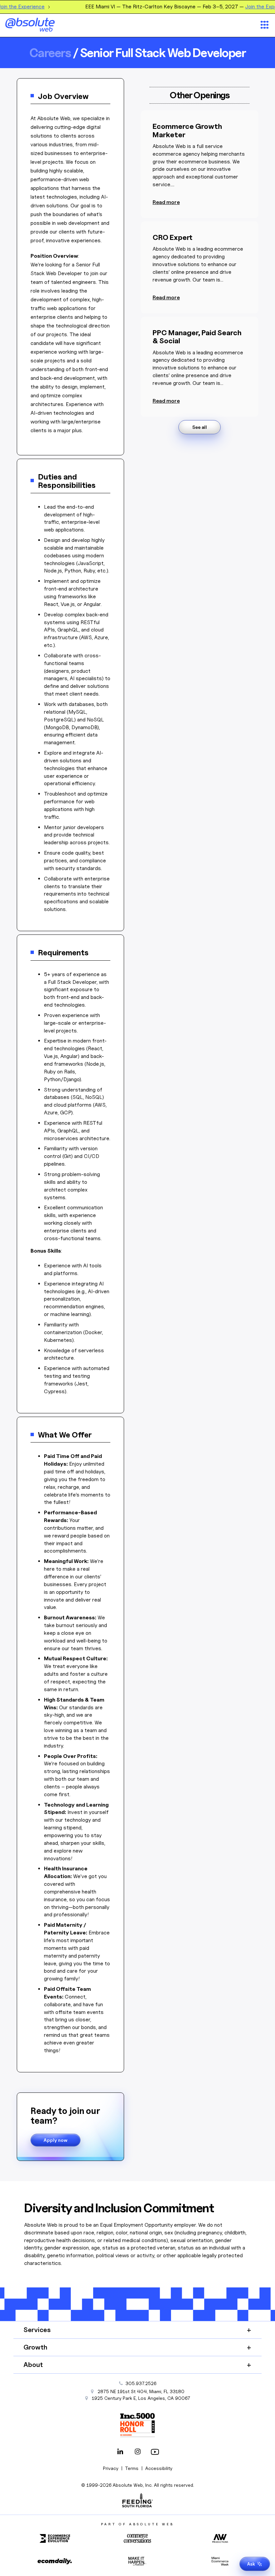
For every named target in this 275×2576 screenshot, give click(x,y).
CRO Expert (173, 237)
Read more (166, 202)
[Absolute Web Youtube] (155, 2452)
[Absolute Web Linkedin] (120, 2452)
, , (141, 2398)
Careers (50, 53)
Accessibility (159, 2468)
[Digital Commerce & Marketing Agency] (39, 25)
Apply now (56, 2140)
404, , (141, 2391)
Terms (132, 2468)
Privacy (111, 2468)
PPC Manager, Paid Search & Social (197, 337)
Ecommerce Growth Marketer (187, 130)
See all (200, 427)
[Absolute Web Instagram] (137, 2452)
